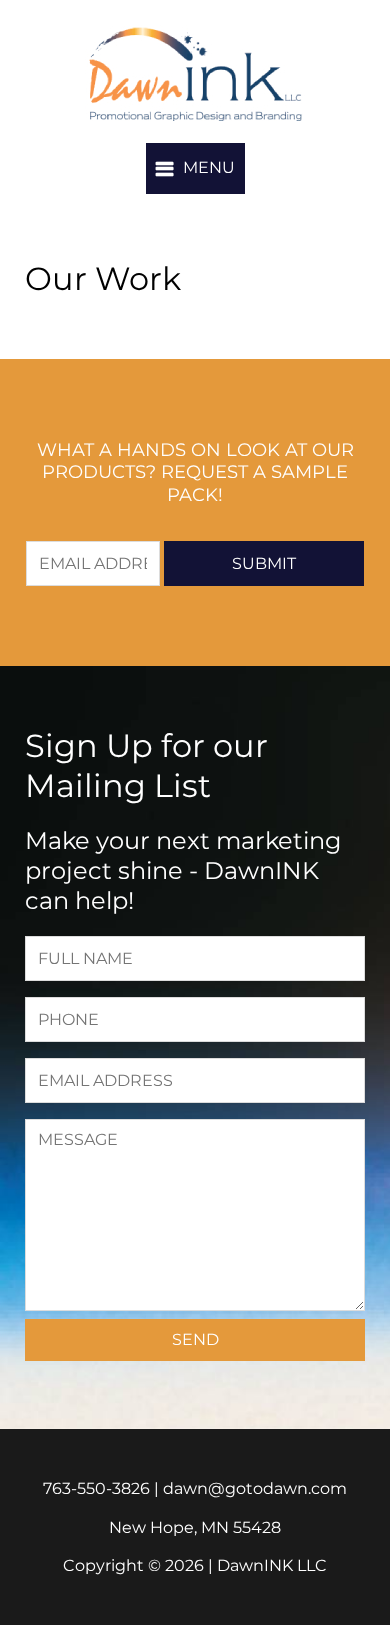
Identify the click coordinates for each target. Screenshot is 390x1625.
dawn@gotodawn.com (255, 1488)
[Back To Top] (354, 1569)
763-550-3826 (96, 1488)
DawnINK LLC (272, 1565)
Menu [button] (209, 167)
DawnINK (195, 74)
